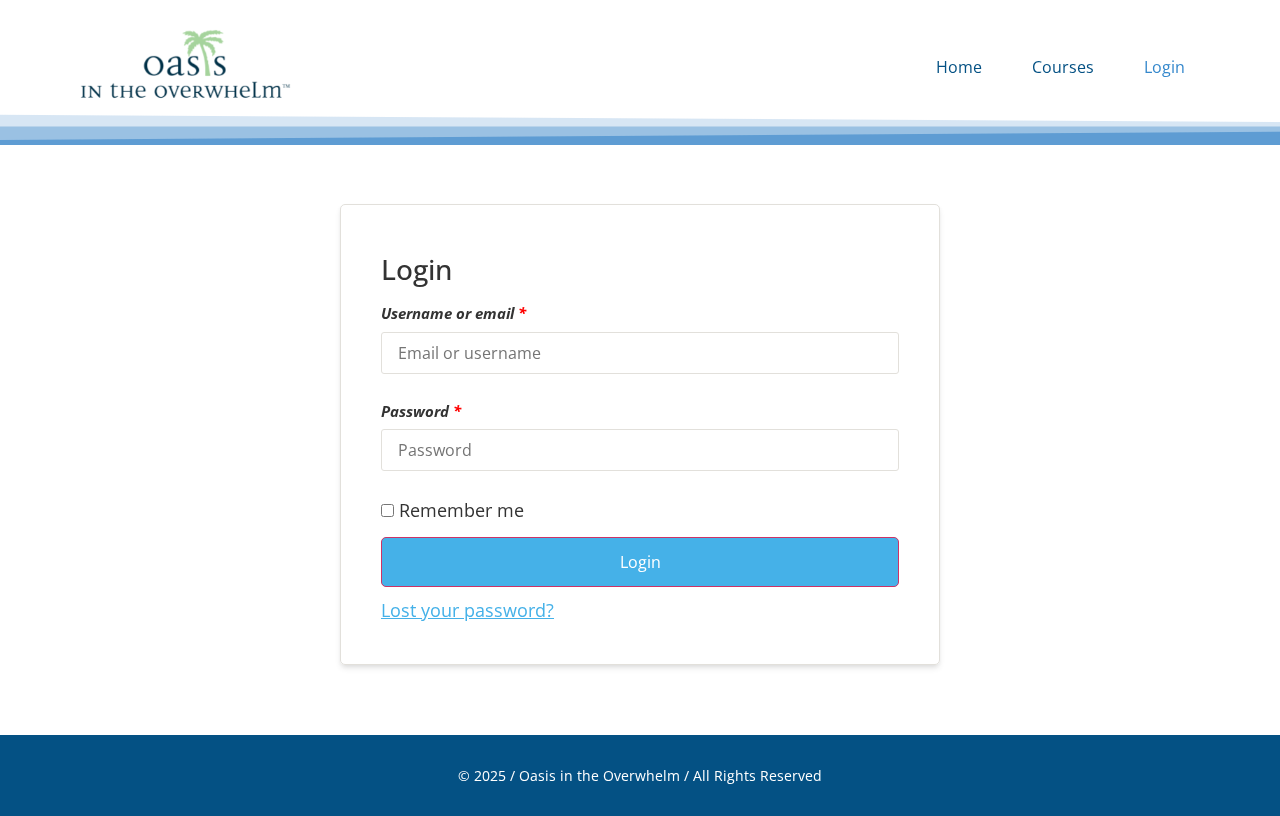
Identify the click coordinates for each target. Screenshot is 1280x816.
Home (959, 67)
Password (421, 411)
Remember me (459, 511)
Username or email (453, 313)
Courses (1063, 67)
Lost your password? (467, 610)
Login (1164, 67)
